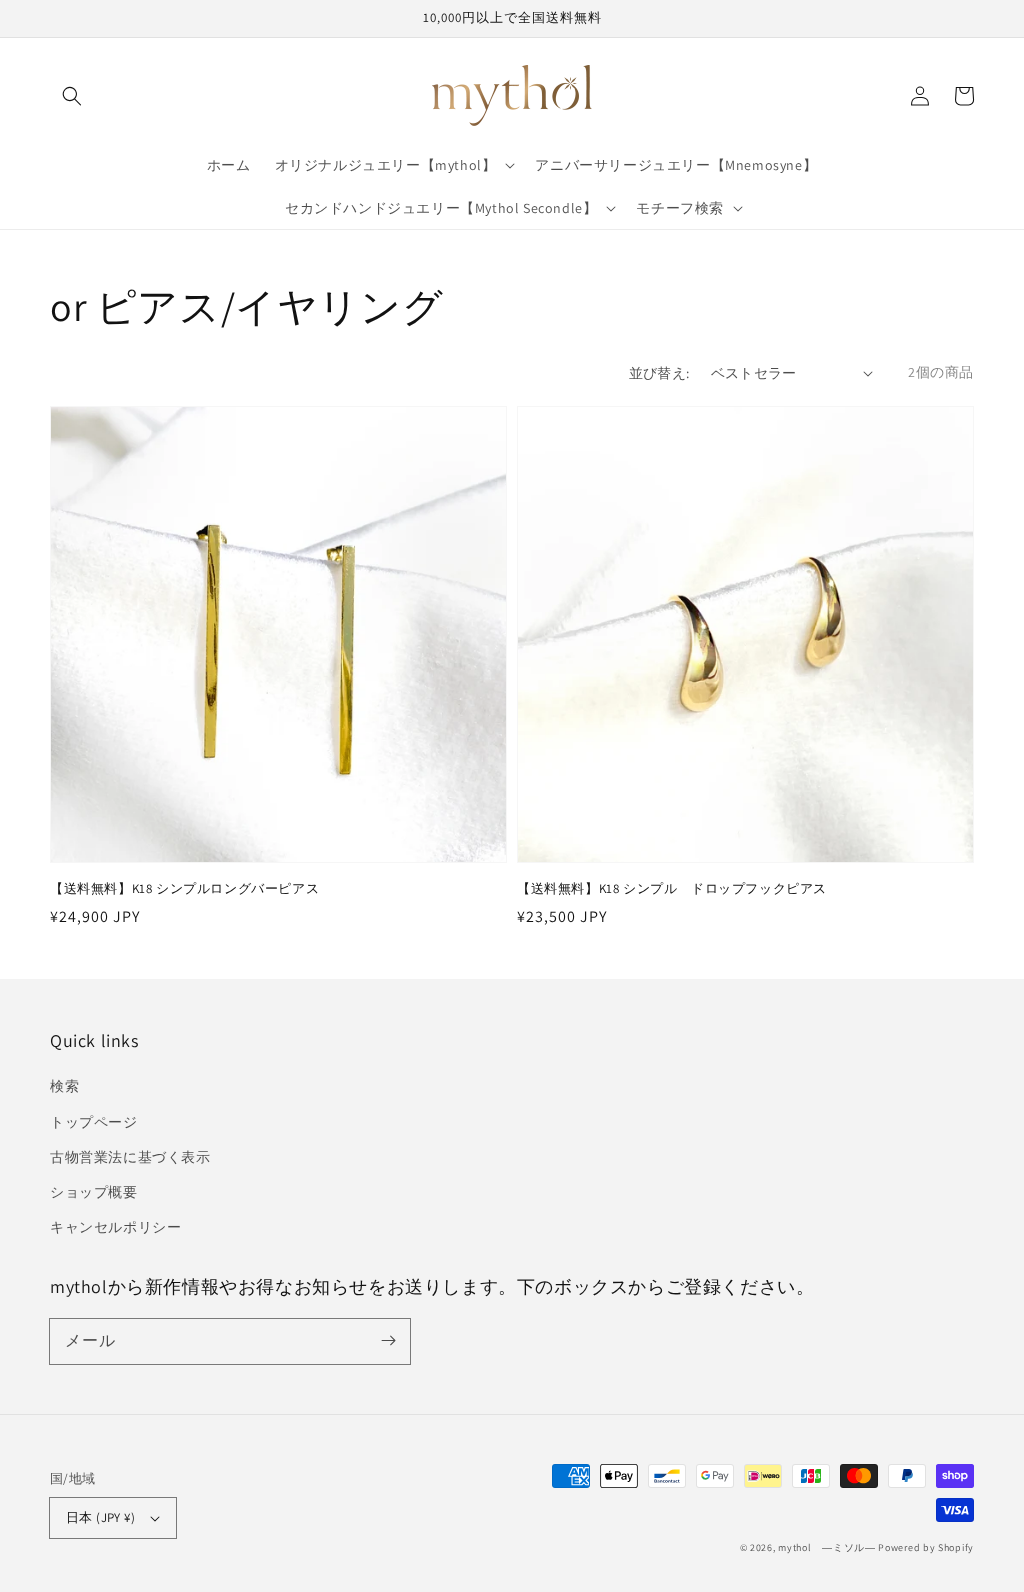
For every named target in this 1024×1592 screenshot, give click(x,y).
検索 (64, 1086)
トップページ (94, 1122)
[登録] (388, 1341)
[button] (72, 96)
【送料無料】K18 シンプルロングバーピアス (184, 888)
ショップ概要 (94, 1192)
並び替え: (659, 373)
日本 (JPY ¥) (100, 1517)
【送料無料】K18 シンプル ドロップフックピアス (672, 888)
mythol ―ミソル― (826, 1547)
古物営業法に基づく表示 (130, 1157)
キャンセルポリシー (115, 1227)
